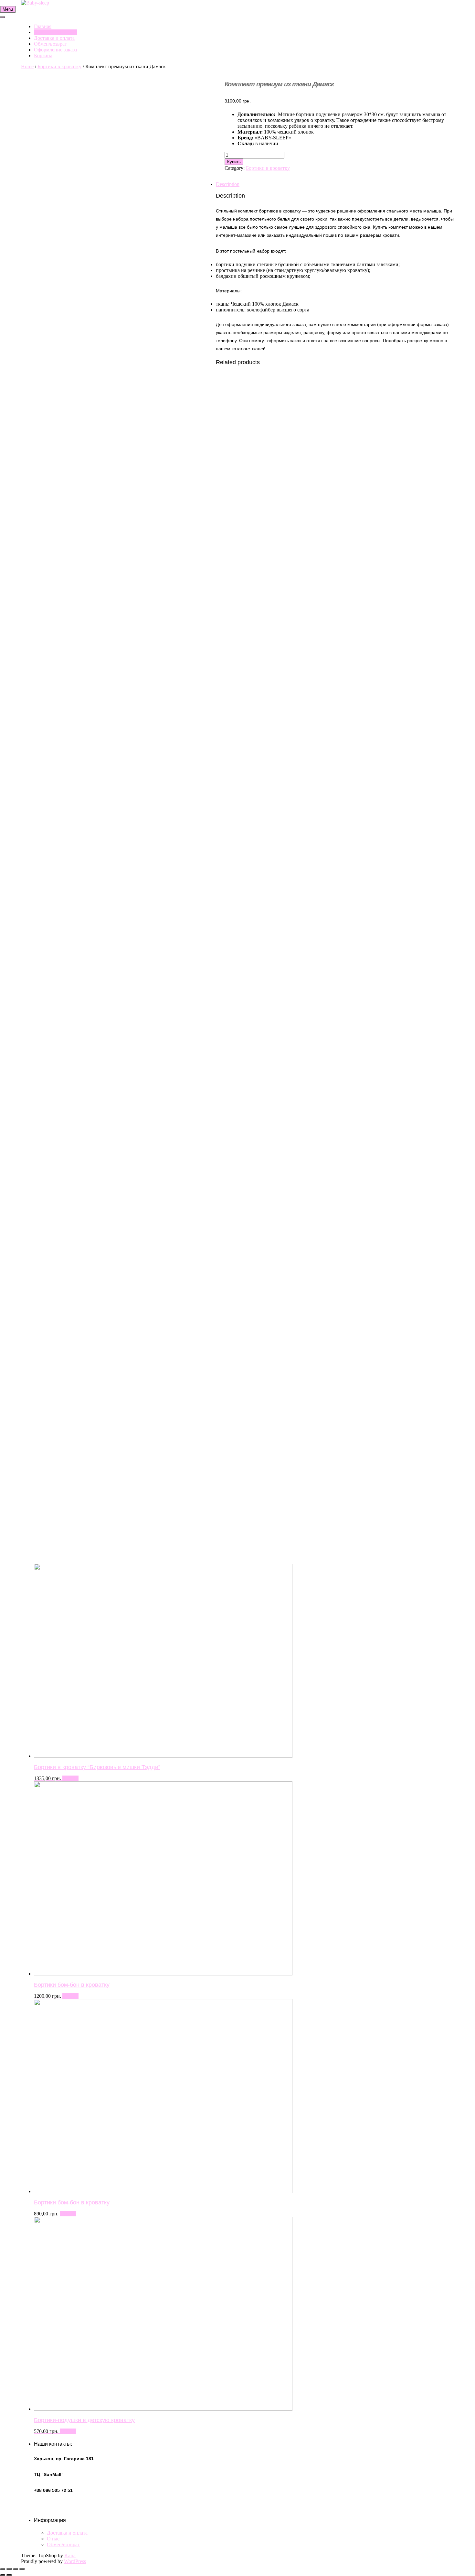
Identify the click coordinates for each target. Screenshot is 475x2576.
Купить (70, 1778)
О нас (53, 2539)
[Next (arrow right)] (9, 2575)
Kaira (70, 2555)
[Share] (9, 2569)
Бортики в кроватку (59, 66)
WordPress (75, 2561)
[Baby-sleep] (35, 3)
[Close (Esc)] (3, 2569)
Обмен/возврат (50, 44)
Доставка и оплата (54, 38)
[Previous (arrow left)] (3, 2575)
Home (27, 66)
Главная (43, 26)
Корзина (43, 55)
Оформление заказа (55, 50)
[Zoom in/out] (22, 2569)
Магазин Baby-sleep (56, 32)
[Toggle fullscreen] (16, 2569)
